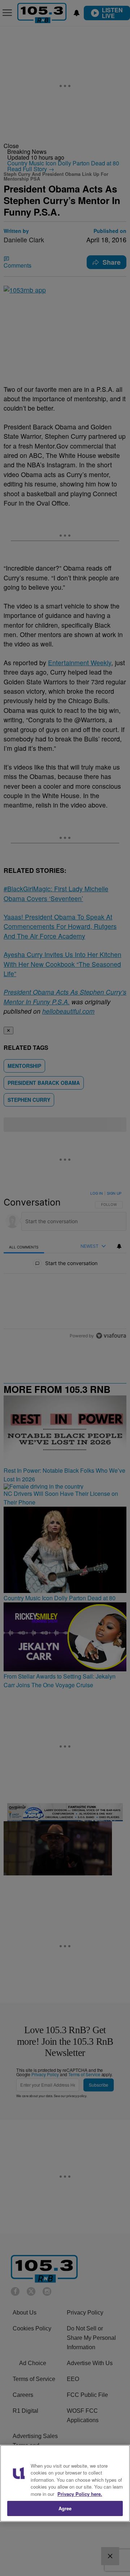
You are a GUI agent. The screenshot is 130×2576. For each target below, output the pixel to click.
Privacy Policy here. (80, 2494)
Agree (65, 2508)
